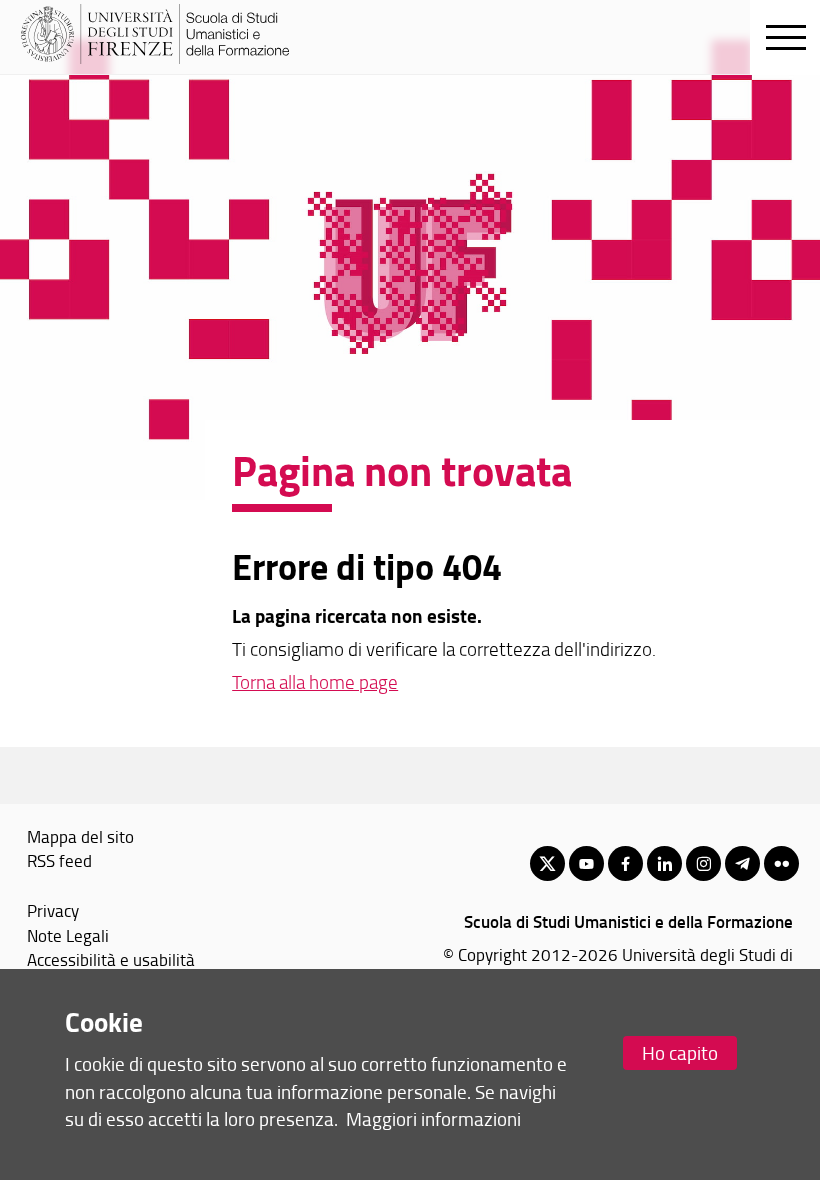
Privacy (53, 910)
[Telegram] (742, 863)
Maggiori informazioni (433, 1118)
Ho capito (680, 1052)
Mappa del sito (80, 836)
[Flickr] (781, 863)
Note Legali (68, 935)
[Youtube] (586, 863)
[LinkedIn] (664, 863)
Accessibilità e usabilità (111, 959)
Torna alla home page (315, 682)
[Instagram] (703, 863)
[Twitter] (547, 863)
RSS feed (59, 860)
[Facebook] (625, 863)
